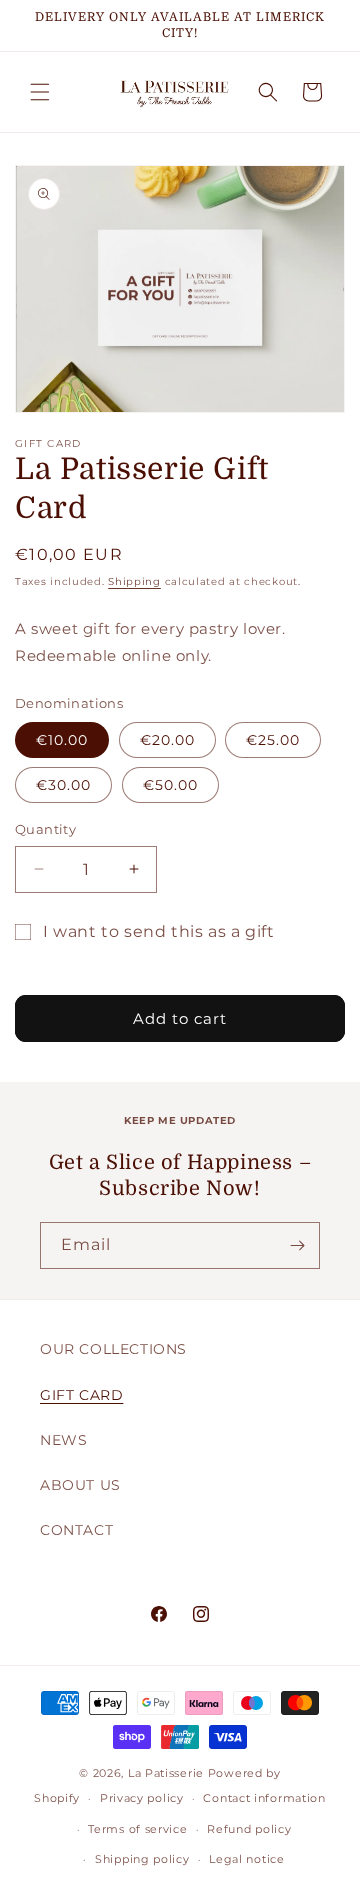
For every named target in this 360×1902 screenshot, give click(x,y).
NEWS (63, 1440)
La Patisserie (166, 1773)
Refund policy (249, 1829)
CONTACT (76, 1530)
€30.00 (63, 785)
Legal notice (246, 1859)
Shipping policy (142, 1859)
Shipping (134, 581)
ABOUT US (80, 1485)
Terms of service (137, 1829)
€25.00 (273, 740)
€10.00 (62, 740)
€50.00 (170, 785)
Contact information (264, 1798)
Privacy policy (142, 1798)
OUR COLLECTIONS (113, 1349)
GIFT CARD (81, 1395)
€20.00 (167, 740)
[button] (40, 92)
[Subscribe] (297, 1245)
